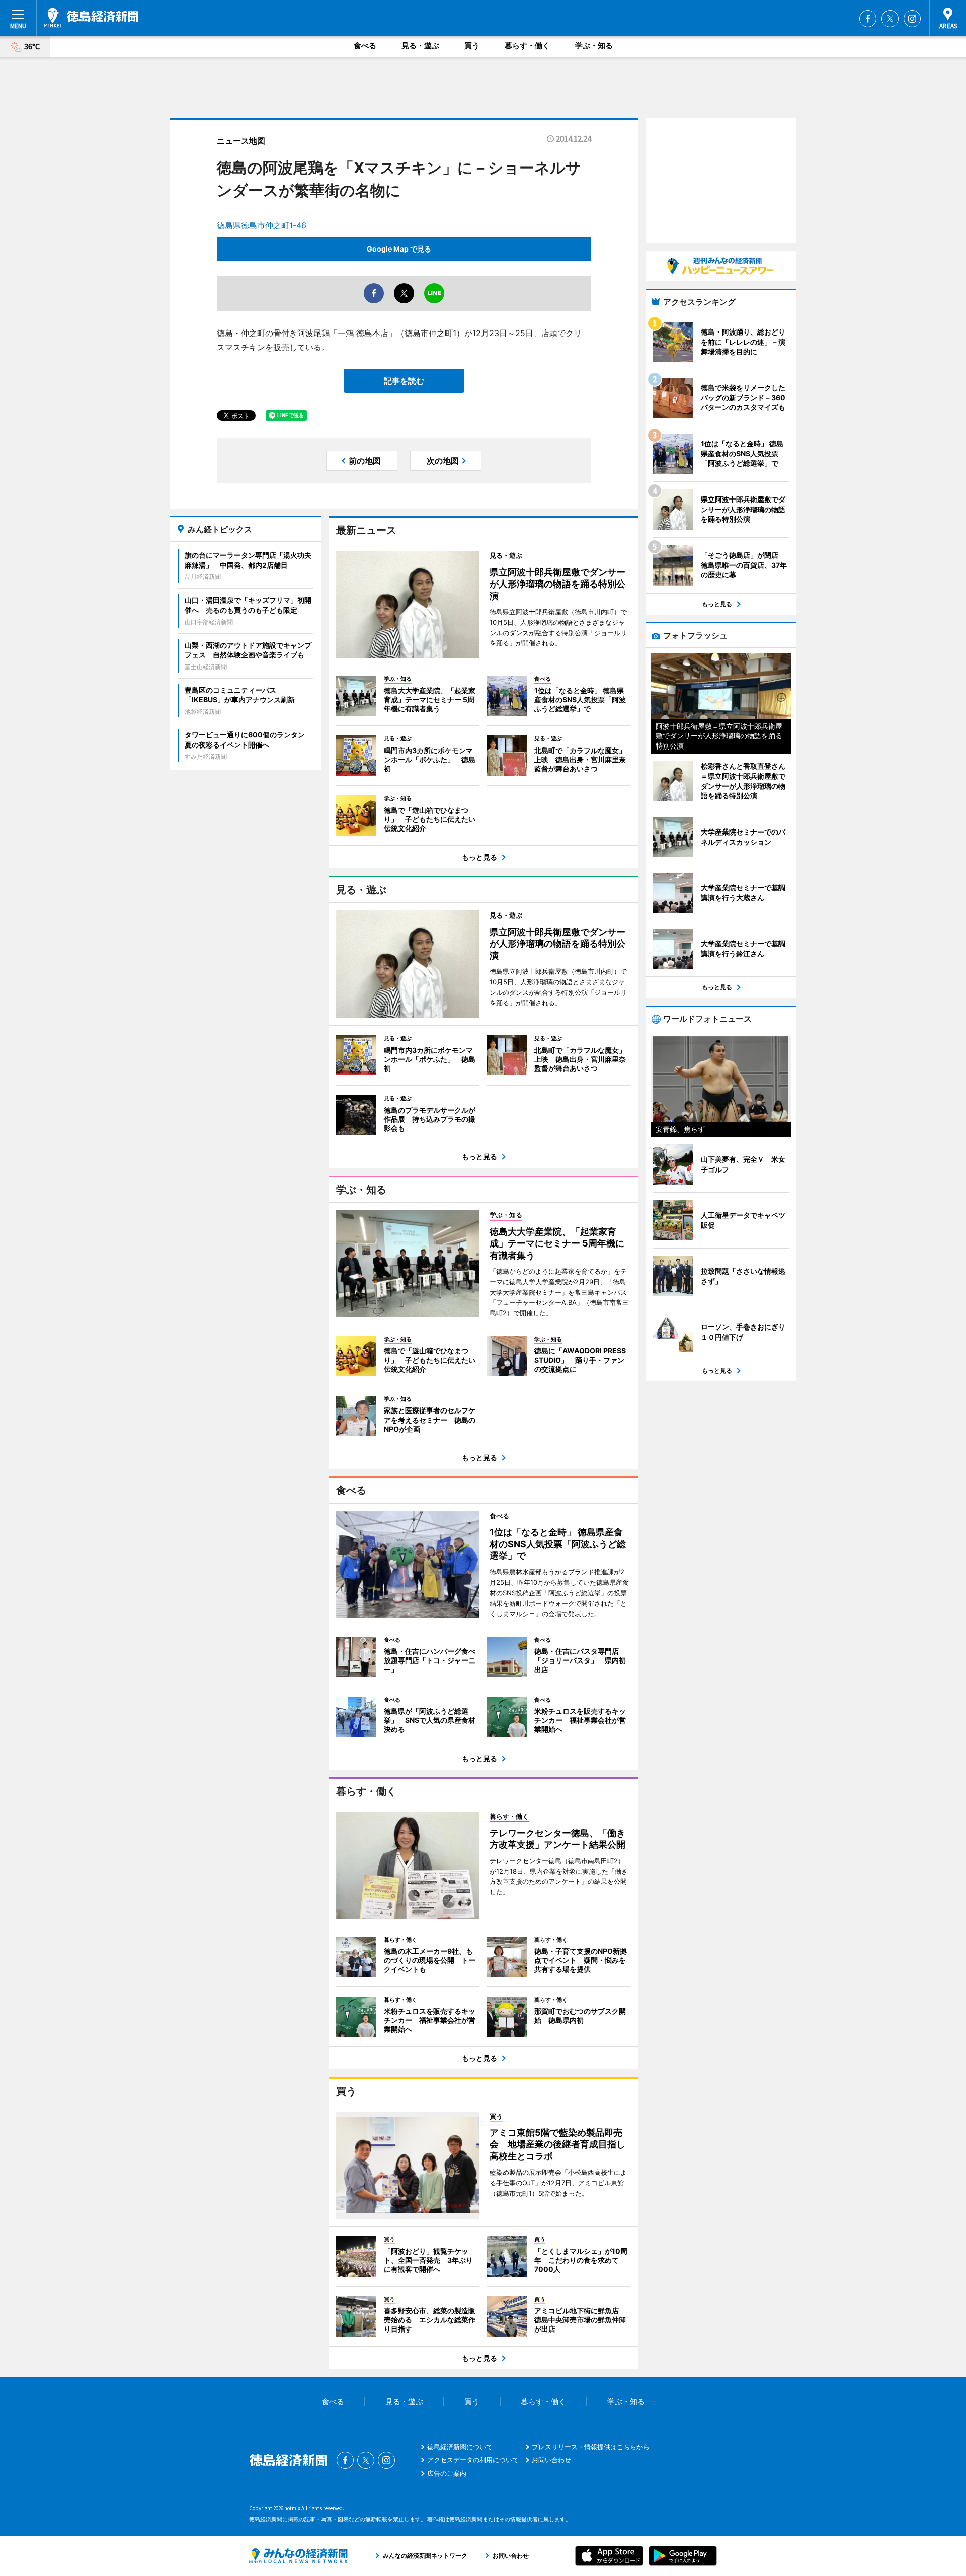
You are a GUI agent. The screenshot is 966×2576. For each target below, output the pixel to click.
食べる (365, 46)
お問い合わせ (551, 2460)
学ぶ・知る (594, 46)
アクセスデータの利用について (473, 2460)
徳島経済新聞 (91, 18)
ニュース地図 (241, 141)
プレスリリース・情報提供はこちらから (591, 2447)
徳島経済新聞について (460, 2447)
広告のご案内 (447, 2473)
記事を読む (404, 381)
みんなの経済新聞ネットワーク (298, 2556)
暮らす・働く (527, 46)
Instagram (912, 19)
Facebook (868, 19)
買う (472, 46)
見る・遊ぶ (420, 46)
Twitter (890, 19)
